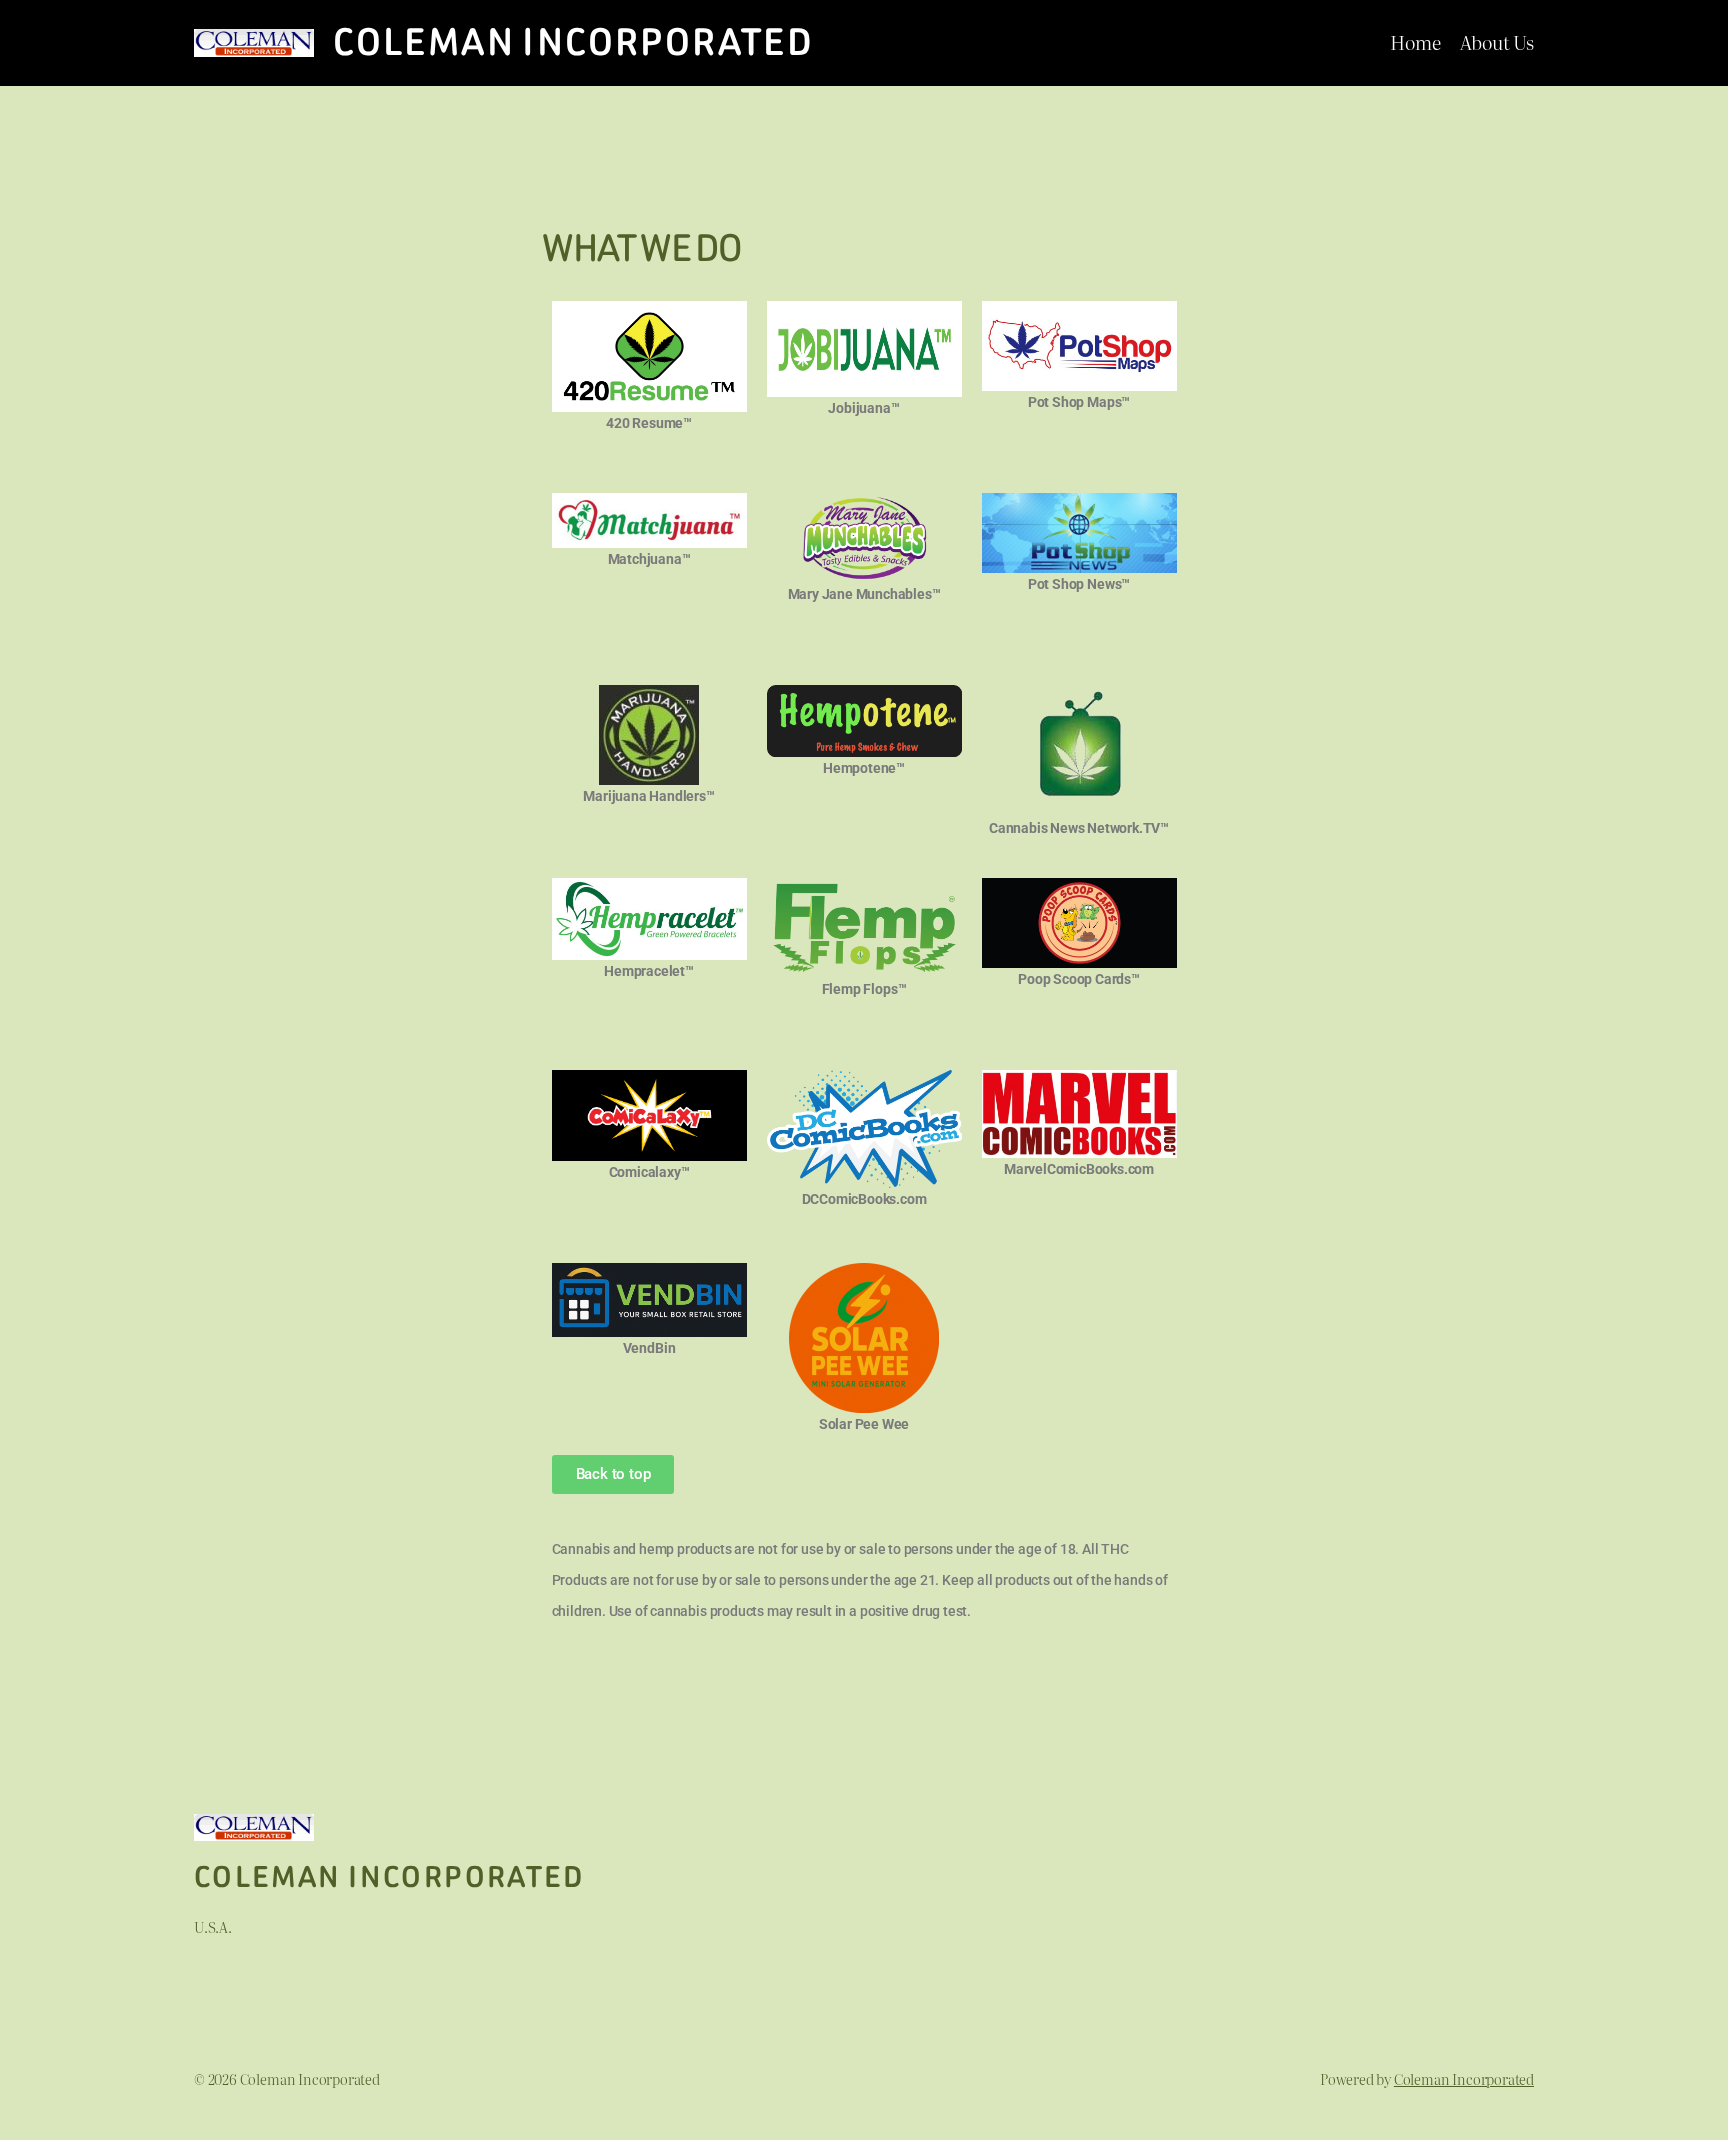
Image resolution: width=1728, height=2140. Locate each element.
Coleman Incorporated (573, 42)
